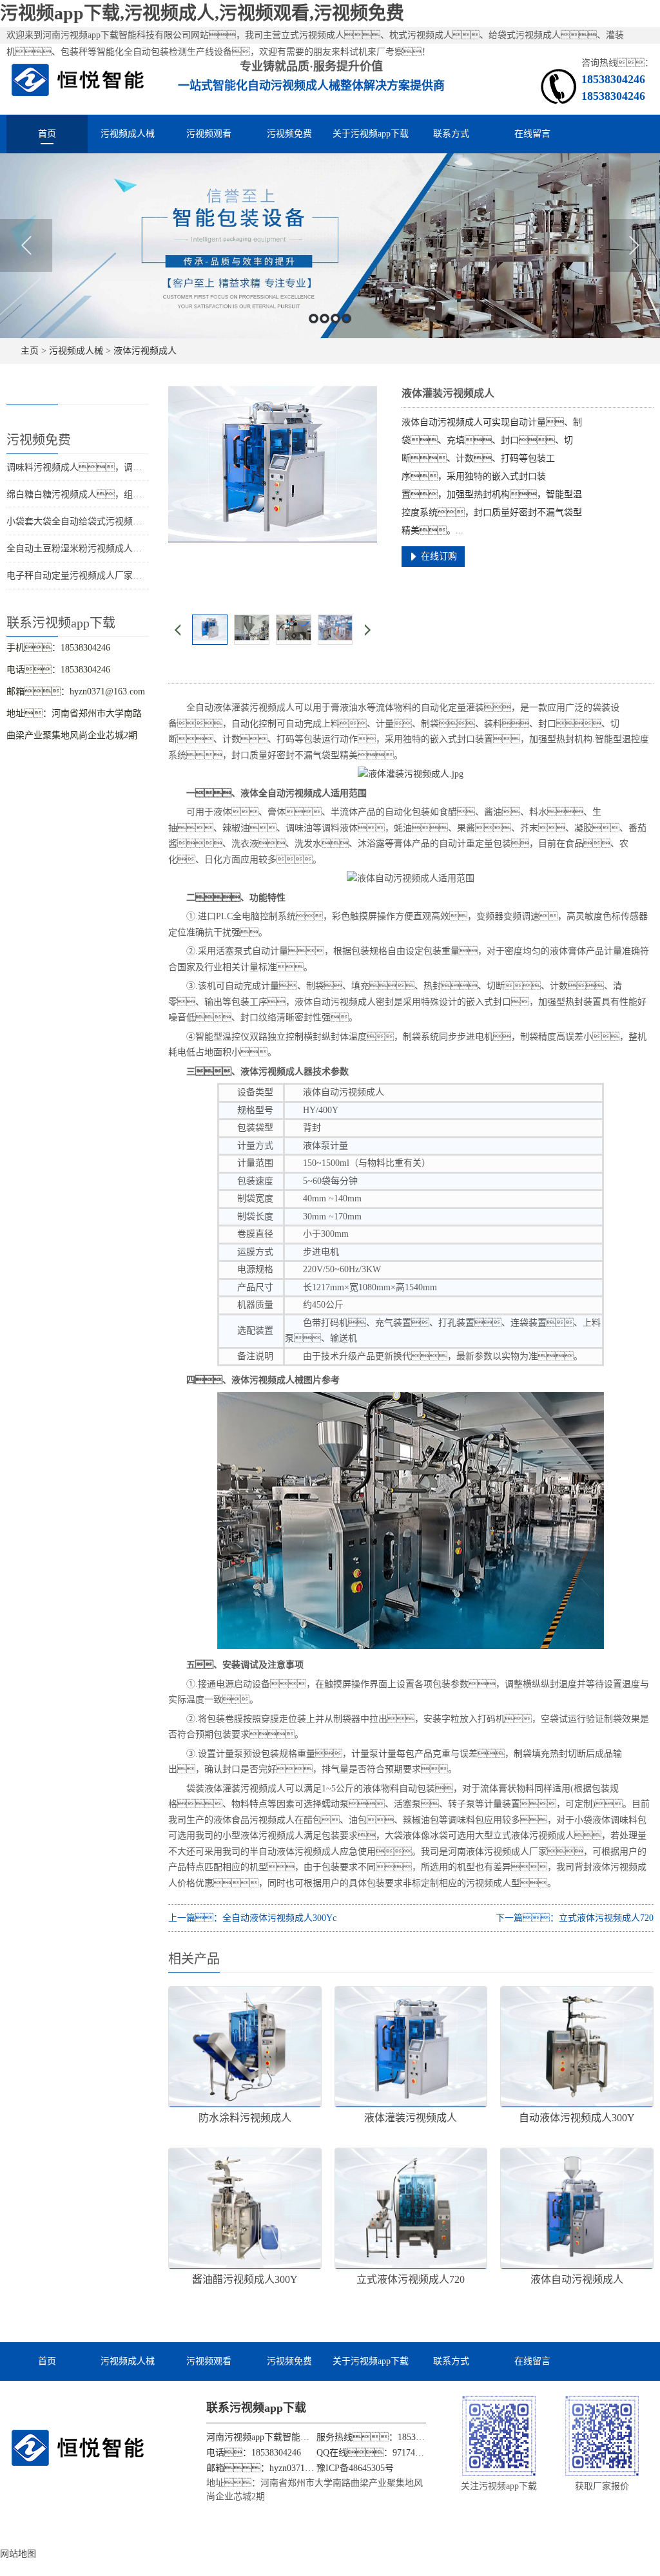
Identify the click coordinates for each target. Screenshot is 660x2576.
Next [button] (634, 245)
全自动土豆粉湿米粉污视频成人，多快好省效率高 (115, 549)
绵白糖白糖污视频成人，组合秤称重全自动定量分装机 (124, 494)
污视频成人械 (128, 134)
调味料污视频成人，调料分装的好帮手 (101, 467)
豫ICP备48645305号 (355, 2468)
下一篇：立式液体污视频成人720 (575, 1918)
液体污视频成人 (145, 351)
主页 (30, 351)
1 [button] (314, 319)
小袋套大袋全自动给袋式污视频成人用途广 (92, 521)
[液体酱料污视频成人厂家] (411, 774)
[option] (330, 246)
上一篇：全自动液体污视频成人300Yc (252, 1918)
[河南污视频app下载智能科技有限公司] (78, 79)
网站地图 (18, 2554)
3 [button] (335, 319)
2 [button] (325, 319)
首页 (47, 134)
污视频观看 (209, 134)
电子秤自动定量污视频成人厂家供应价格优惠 (97, 576)
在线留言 (532, 134)
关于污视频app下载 (371, 134)
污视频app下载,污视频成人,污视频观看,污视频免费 (202, 13)
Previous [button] (26, 245)
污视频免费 (289, 134)
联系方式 (451, 134)
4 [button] (346, 319)
